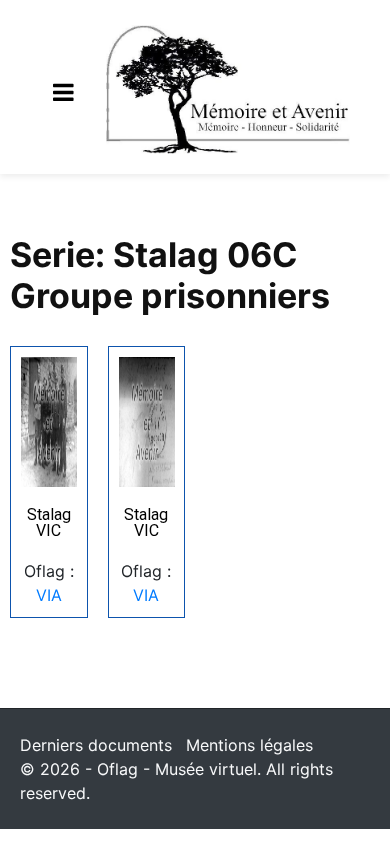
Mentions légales (249, 745)
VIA (49, 595)
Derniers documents (96, 745)
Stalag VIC (49, 522)
